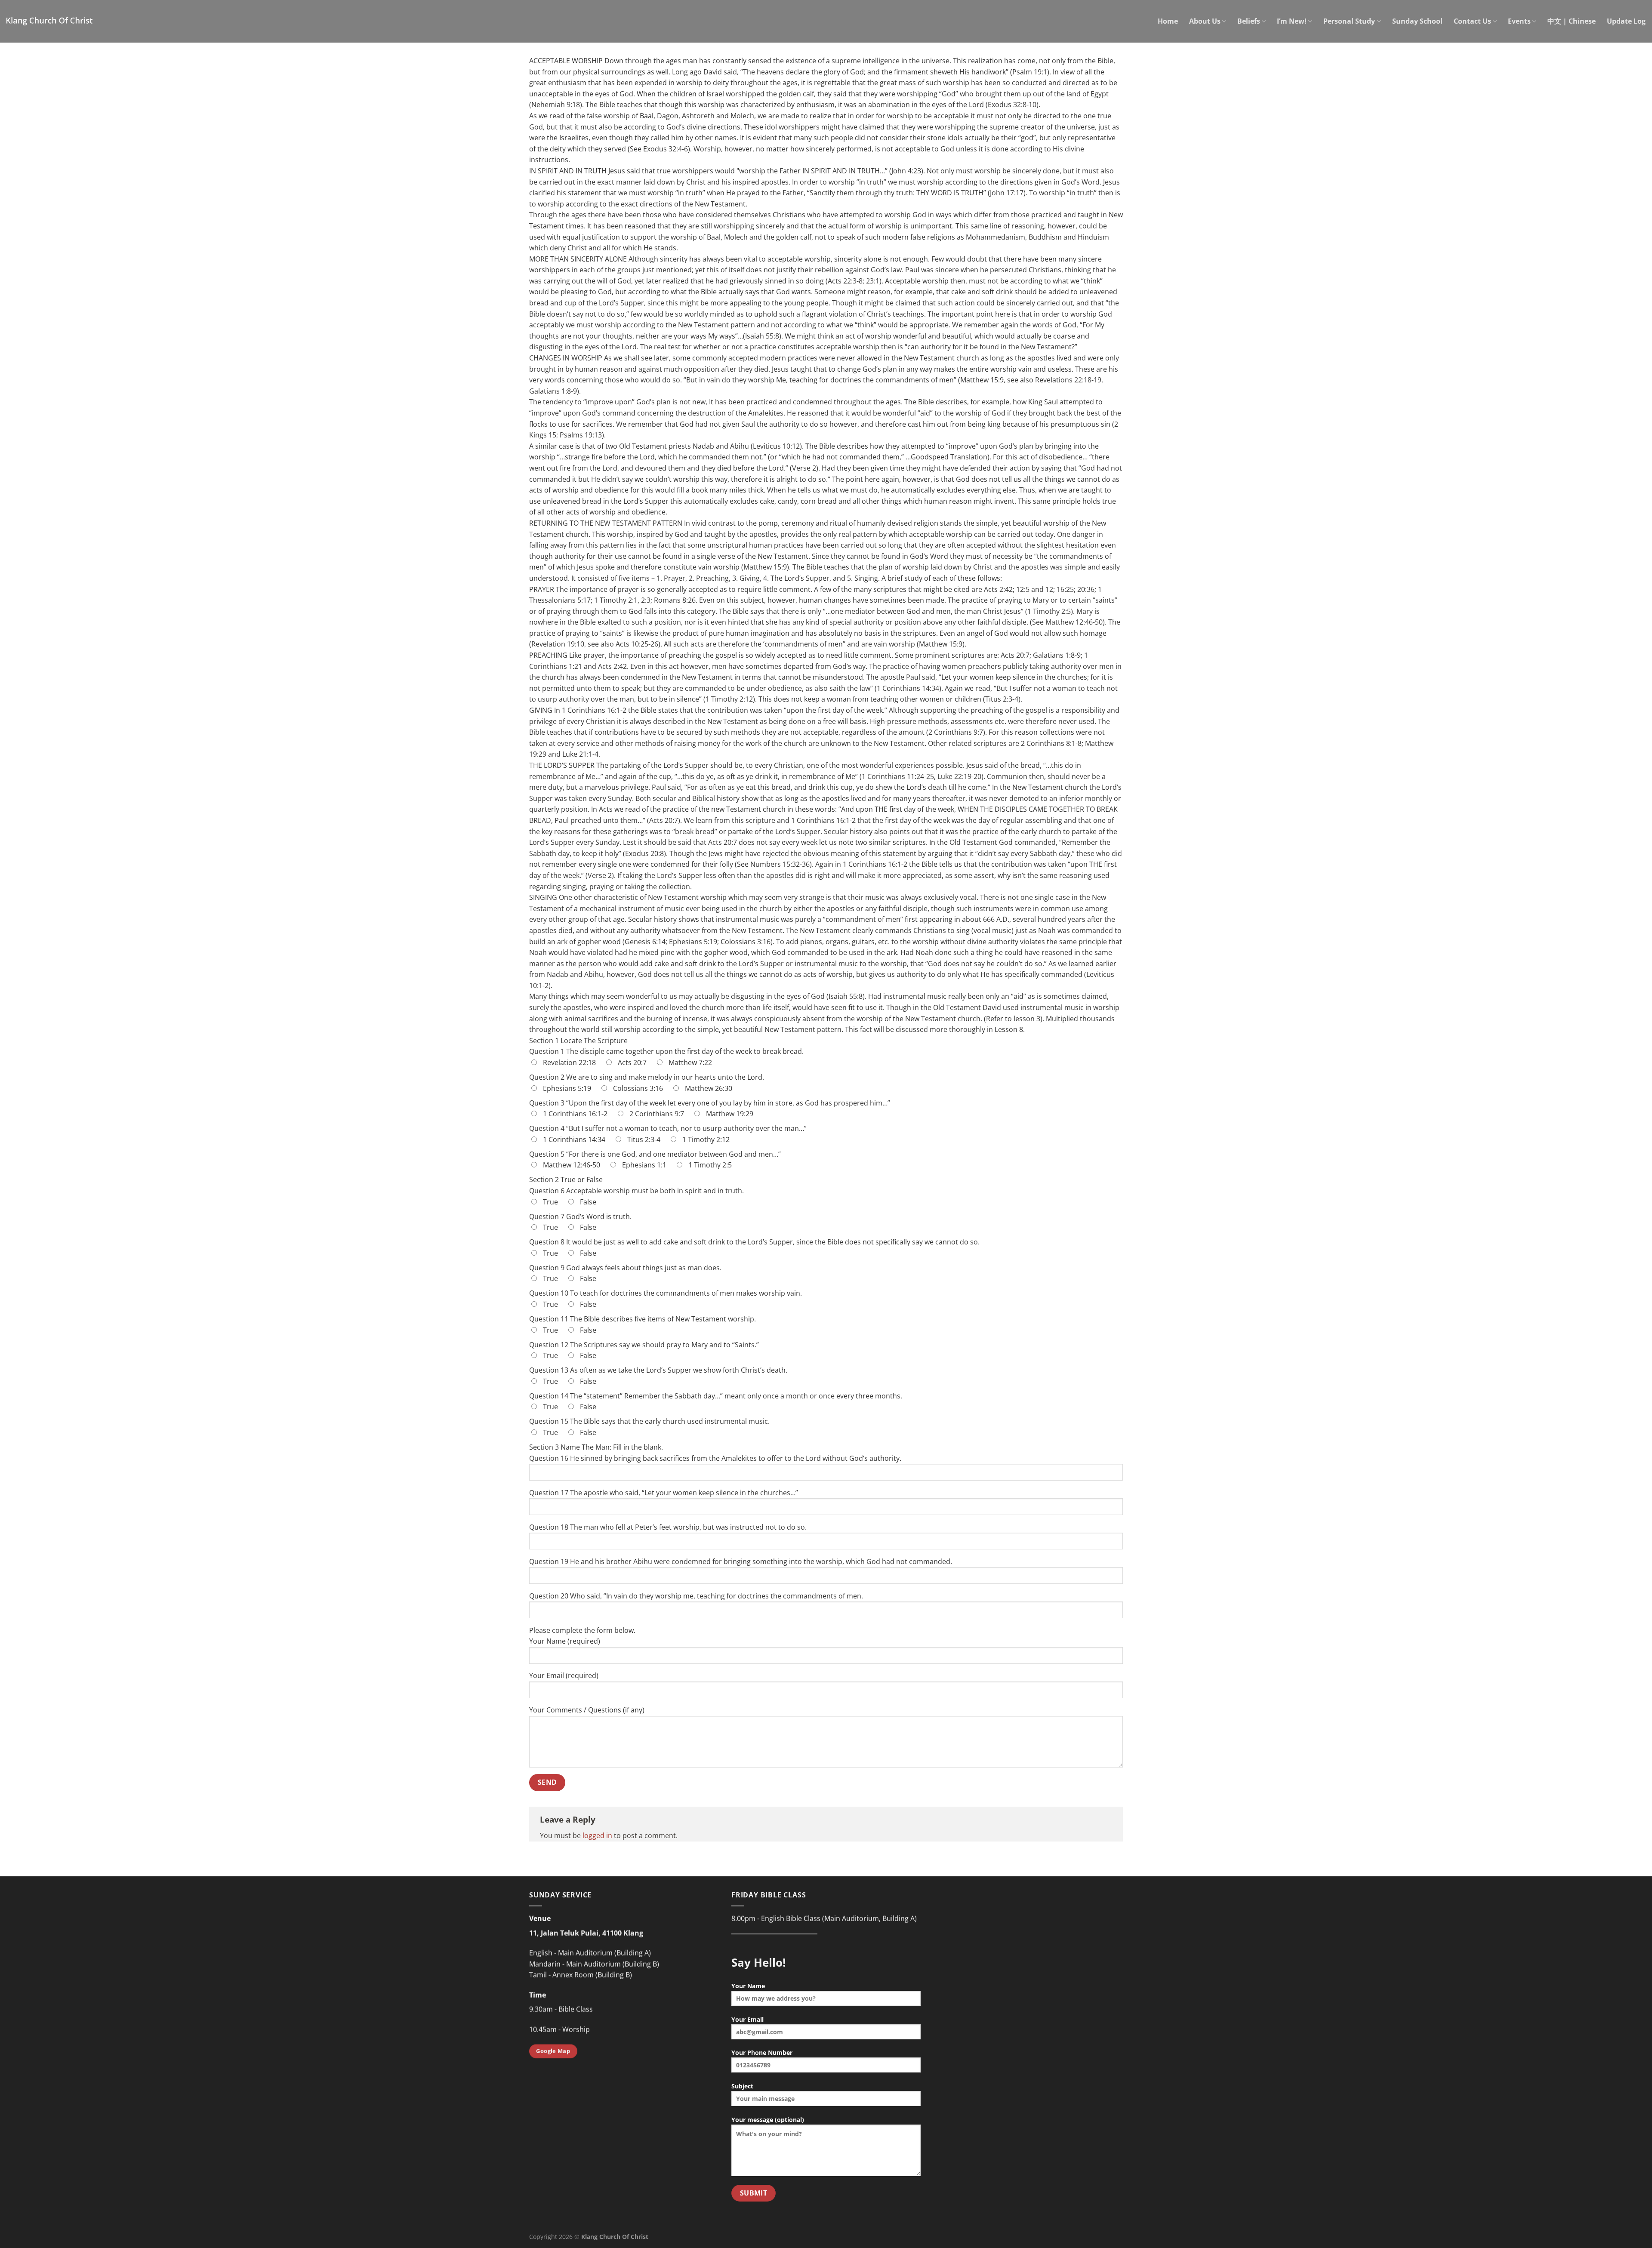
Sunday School (1417, 21)
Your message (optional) (768, 2120)
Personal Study (1349, 21)
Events (1519, 21)
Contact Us (1472, 21)
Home (1168, 21)
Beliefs (1249, 21)
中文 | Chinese (1572, 21)
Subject (742, 2086)
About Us (1205, 21)
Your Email (747, 2019)
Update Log (1626, 21)
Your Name (748, 1986)
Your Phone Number (762, 2052)
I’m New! (1292, 21)
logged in (597, 1835)
